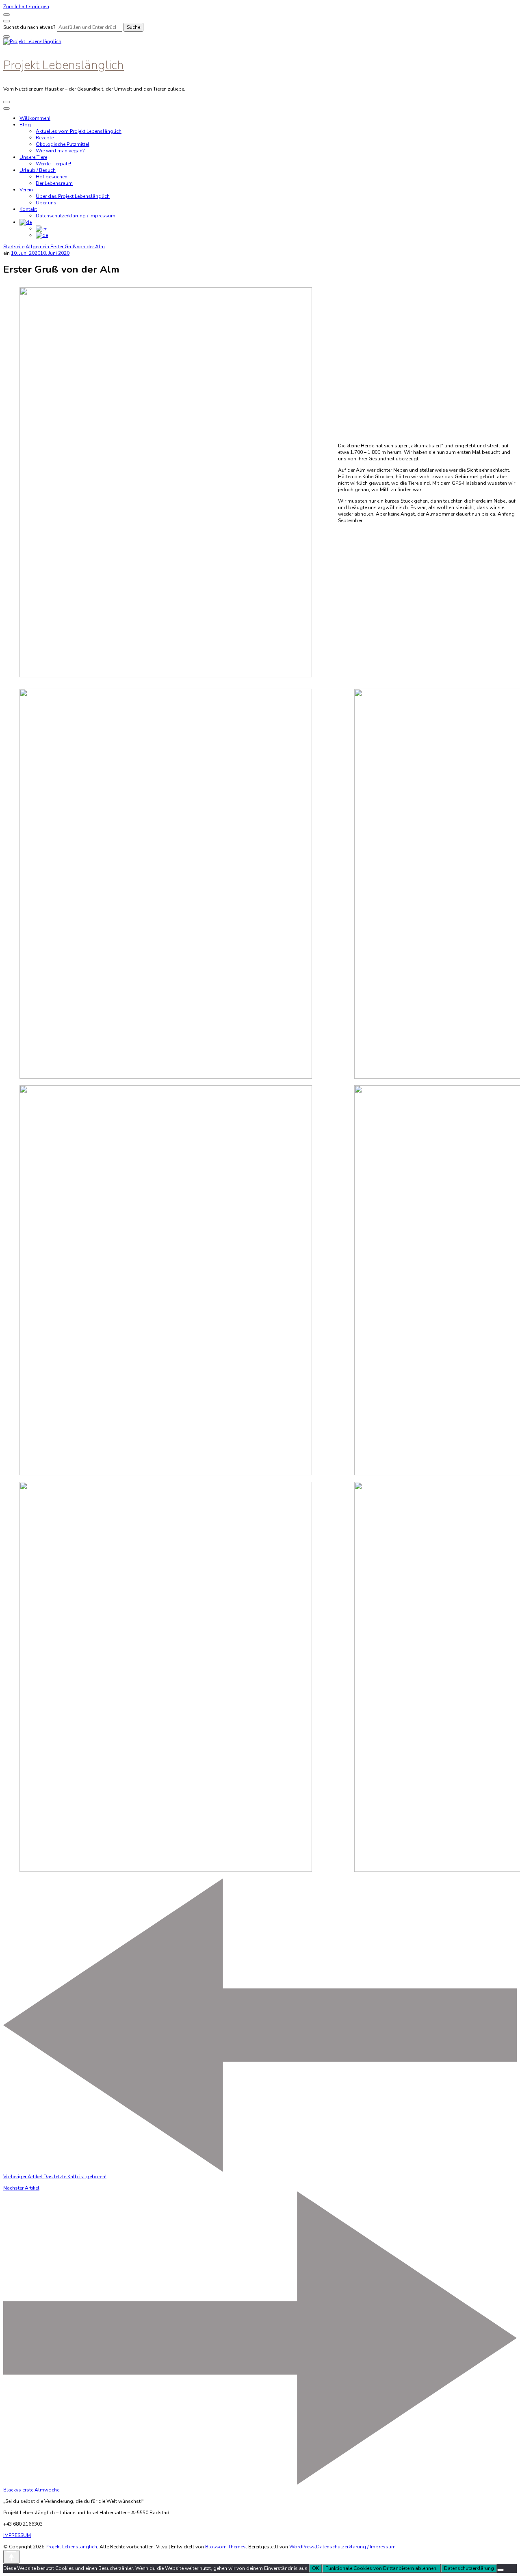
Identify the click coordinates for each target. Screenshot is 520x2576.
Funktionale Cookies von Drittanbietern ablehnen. (381, 2568)
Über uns (46, 203)
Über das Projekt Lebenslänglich (73, 196)
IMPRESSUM (17, 2535)
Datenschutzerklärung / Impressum (76, 216)
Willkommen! (35, 118)
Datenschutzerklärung (469, 2568)
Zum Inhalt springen (26, 7)
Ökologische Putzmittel (63, 144)
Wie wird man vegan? (60, 151)
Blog (25, 125)
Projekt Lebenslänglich (64, 65)
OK (315, 2568)
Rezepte (45, 138)
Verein (26, 190)
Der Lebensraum (54, 183)
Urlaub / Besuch (38, 170)
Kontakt (28, 209)
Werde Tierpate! (53, 164)
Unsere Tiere (33, 157)
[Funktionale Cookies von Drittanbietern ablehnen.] (500, 2570)
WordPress (302, 2547)
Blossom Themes (225, 2547)
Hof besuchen (52, 177)
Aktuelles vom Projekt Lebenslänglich (79, 131)
